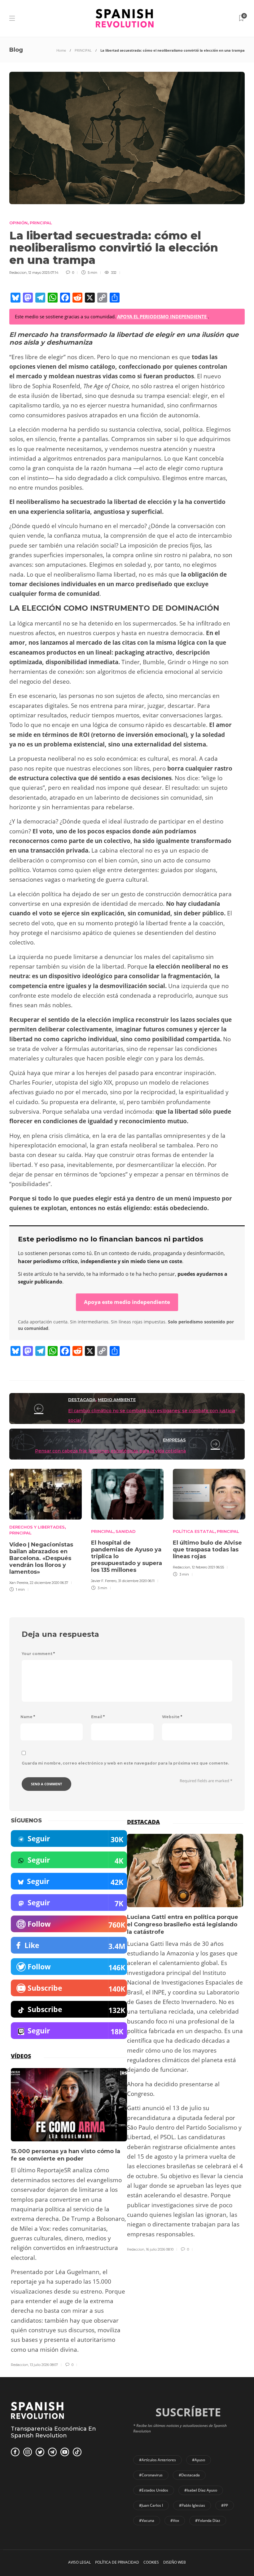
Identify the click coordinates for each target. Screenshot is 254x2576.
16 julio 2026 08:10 (160, 2249)
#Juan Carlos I (151, 2505)
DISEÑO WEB (175, 2562)
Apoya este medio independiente (127, 1302)
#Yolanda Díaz (208, 2520)
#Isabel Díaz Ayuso (201, 2490)
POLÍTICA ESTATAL (194, 1531)
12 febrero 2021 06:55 (208, 1567)
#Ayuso (199, 2460)
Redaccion (18, 273)
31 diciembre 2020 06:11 (136, 1581)
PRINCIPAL (83, 50)
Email (98, 1717)
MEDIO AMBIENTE (117, 1400)
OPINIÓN (18, 223)
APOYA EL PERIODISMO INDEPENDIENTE (162, 316)
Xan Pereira (19, 1583)
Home (61, 50)
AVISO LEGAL (79, 2562)
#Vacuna (147, 2520)
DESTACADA (82, 1400)
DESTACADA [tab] (143, 1822)
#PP (225, 2505)
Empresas (174, 1440)
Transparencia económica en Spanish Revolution (53, 2432)
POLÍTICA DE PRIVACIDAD (117, 2562)
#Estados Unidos (154, 2490)
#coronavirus (151, 2475)
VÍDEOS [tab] (21, 2056)
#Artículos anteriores (158, 2460)
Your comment (38, 1654)
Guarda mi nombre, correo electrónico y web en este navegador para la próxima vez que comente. (125, 1763)
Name (28, 1717)
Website (172, 1717)
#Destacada (189, 2475)
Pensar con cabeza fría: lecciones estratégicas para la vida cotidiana (110, 1451)
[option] (46, 1529)
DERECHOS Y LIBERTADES (37, 1527)
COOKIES (151, 2562)
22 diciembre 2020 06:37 (49, 1583)
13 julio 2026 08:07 (44, 2365)
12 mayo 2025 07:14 (43, 273)
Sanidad (126, 1531)
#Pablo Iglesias (192, 2505)
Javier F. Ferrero (104, 1581)
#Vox (175, 2520)
